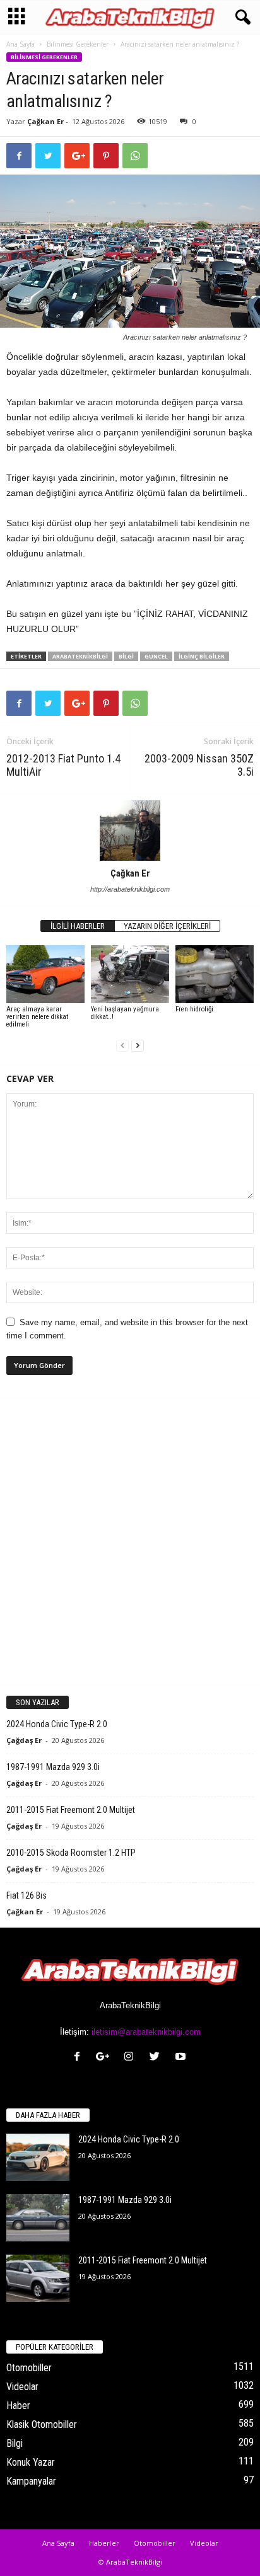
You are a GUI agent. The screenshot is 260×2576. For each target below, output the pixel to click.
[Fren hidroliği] (215, 975)
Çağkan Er (45, 121)
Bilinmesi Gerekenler (78, 44)
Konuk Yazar (31, 2462)
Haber (18, 2406)
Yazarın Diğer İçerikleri (167, 926)
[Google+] (106, 2058)
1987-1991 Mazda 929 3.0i (53, 1767)
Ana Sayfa (21, 44)
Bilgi (126, 656)
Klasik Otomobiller (42, 2424)
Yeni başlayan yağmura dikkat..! (125, 1013)
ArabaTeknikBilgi (80, 656)
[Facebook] (80, 2058)
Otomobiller (29, 2368)
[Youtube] (182, 2058)
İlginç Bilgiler (202, 656)
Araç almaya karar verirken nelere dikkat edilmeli (37, 1017)
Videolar (22, 2387)
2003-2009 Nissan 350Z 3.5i (199, 765)
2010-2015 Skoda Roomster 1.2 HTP (71, 1853)
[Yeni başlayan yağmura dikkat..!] (130, 975)
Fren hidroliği (194, 1009)
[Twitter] (157, 2058)
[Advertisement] (130, 1541)
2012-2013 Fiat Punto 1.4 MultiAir (63, 765)
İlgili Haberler (78, 926)
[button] (240, 18)
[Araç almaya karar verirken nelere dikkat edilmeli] (45, 975)
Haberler (104, 2543)
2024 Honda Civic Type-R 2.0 (57, 1724)
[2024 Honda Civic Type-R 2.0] (38, 2157)
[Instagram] (132, 2058)
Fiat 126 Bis (27, 1895)
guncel (156, 656)
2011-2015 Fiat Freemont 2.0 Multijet (71, 1810)
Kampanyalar (31, 2481)
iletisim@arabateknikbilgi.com (146, 2032)
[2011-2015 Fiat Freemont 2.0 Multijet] (38, 2278)
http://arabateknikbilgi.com (130, 889)
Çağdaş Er (24, 1740)
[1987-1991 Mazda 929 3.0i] (38, 2218)
